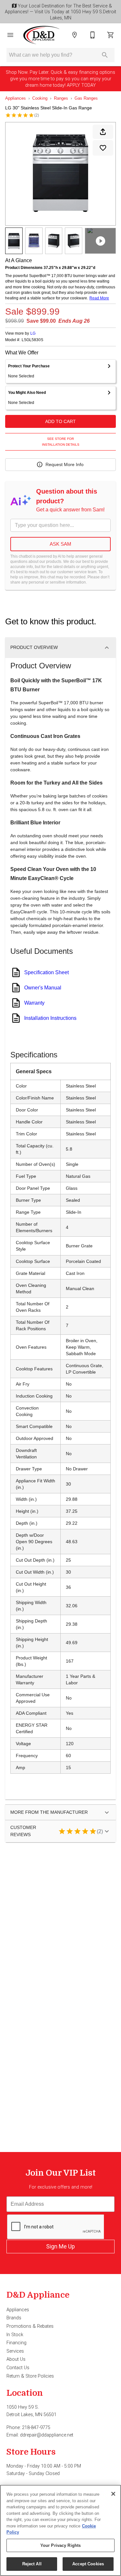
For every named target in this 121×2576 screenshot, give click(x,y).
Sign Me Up (60, 2246)
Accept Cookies (88, 2564)
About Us (16, 2359)
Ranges (61, 98)
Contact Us (18, 2368)
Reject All (32, 2564)
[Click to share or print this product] (103, 132)
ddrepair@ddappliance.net (47, 2435)
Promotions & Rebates (30, 2326)
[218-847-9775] (93, 35)
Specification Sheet (46, 972)
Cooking (40, 98)
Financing (16, 2343)
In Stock (15, 2335)
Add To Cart (60, 421)
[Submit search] (105, 55)
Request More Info (65, 464)
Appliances (15, 98)
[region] (60, 2530)
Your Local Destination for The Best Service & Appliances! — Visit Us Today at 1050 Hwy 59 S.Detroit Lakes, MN (60, 12)
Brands (14, 2318)
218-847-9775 (36, 2428)
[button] (10, 35)
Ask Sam (60, 544)
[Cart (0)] (111, 35)
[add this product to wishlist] (103, 148)
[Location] (75, 35)
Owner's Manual (43, 988)
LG (33, 333)
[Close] (113, 2494)
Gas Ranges (86, 98)
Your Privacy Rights (60, 2545)
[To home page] (42, 35)
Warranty (34, 1003)
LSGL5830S (32, 340)
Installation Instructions (50, 1018)
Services (15, 2351)
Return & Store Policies (30, 2376)
